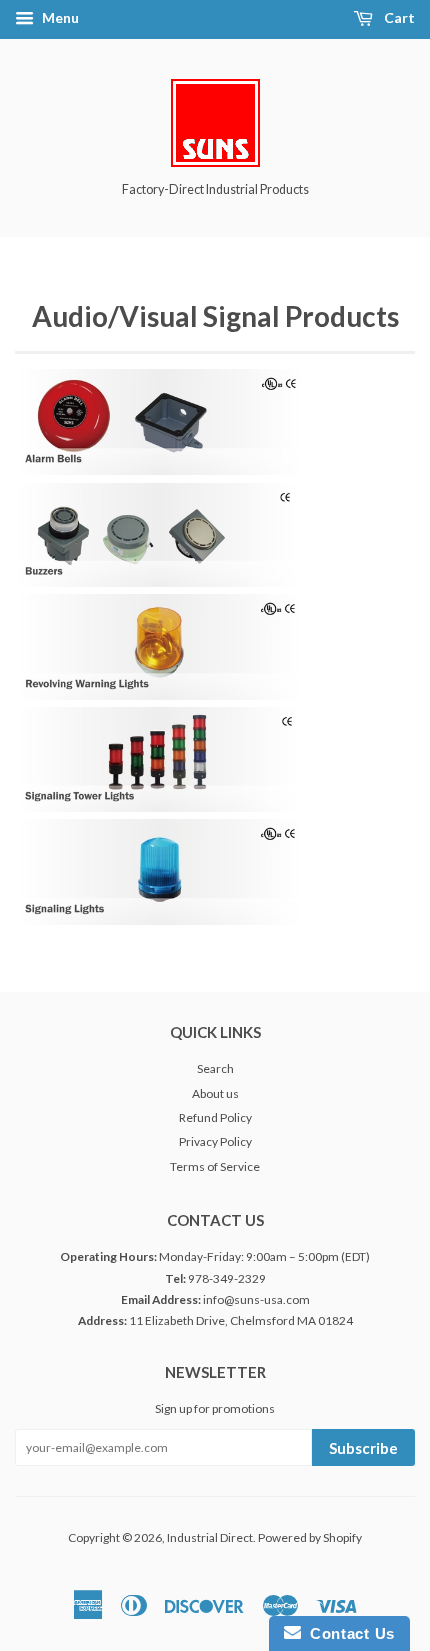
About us (215, 1093)
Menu (59, 17)
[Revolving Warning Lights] (159, 694)
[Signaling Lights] (159, 919)
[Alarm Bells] (160, 469)
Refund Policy (215, 1117)
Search (215, 1068)
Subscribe (363, 1448)
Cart (398, 17)
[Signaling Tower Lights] (158, 806)
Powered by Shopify (310, 1537)
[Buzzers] (157, 581)
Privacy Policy (215, 1141)
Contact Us (348, 1633)
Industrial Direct (210, 1537)
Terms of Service (215, 1166)
